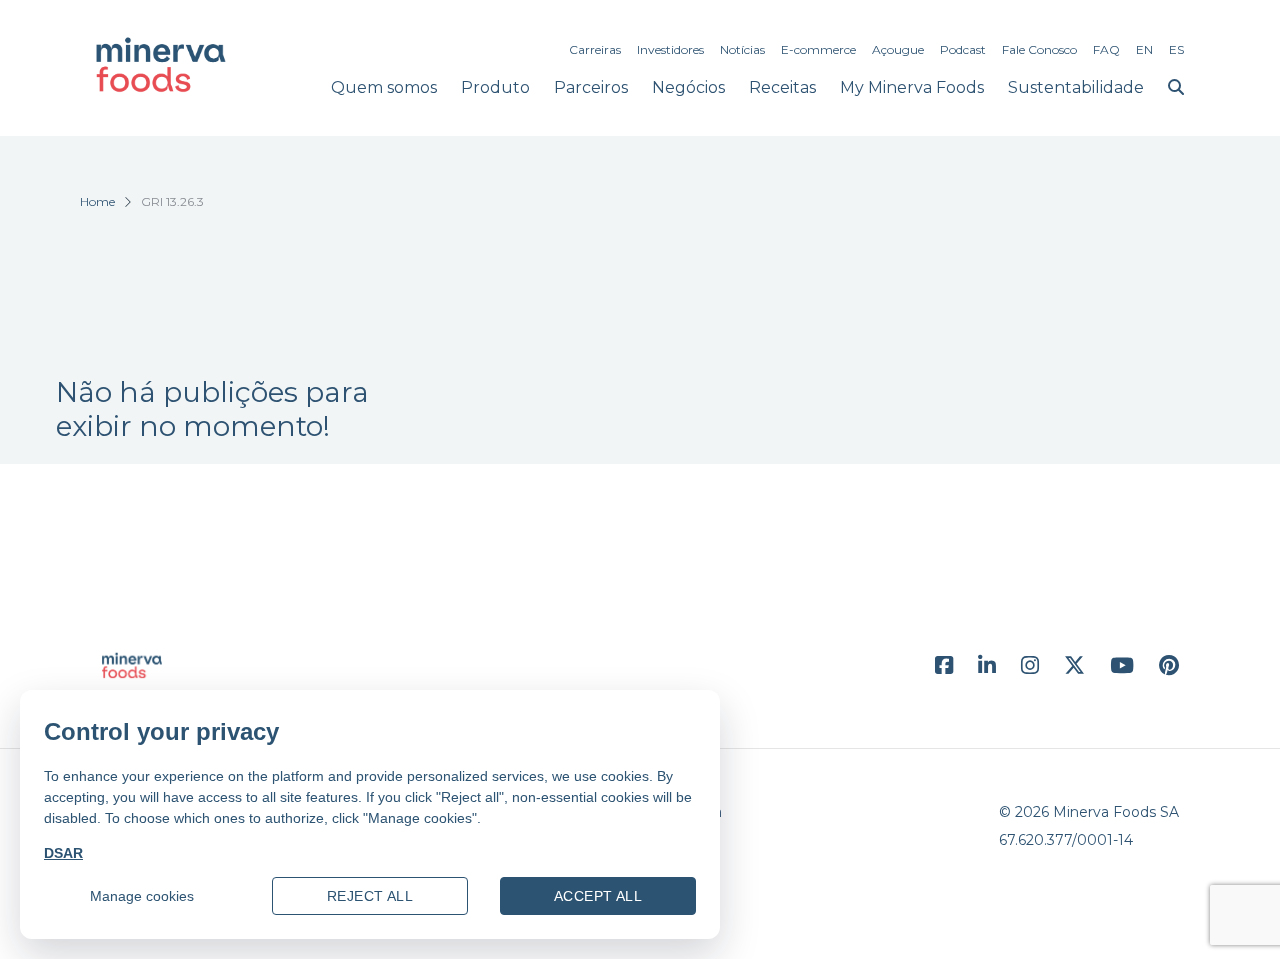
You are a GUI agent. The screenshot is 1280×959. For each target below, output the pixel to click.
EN (1144, 49)
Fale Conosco (1039, 49)
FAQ (1106, 49)
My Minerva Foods (912, 87)
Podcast (963, 49)
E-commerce (818, 49)
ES (1176, 49)
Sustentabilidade (1076, 87)
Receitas (782, 87)
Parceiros (591, 87)
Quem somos (384, 87)
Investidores (670, 49)
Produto (495, 87)
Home (97, 201)
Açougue (898, 49)
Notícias (742, 49)
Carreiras (595, 49)
